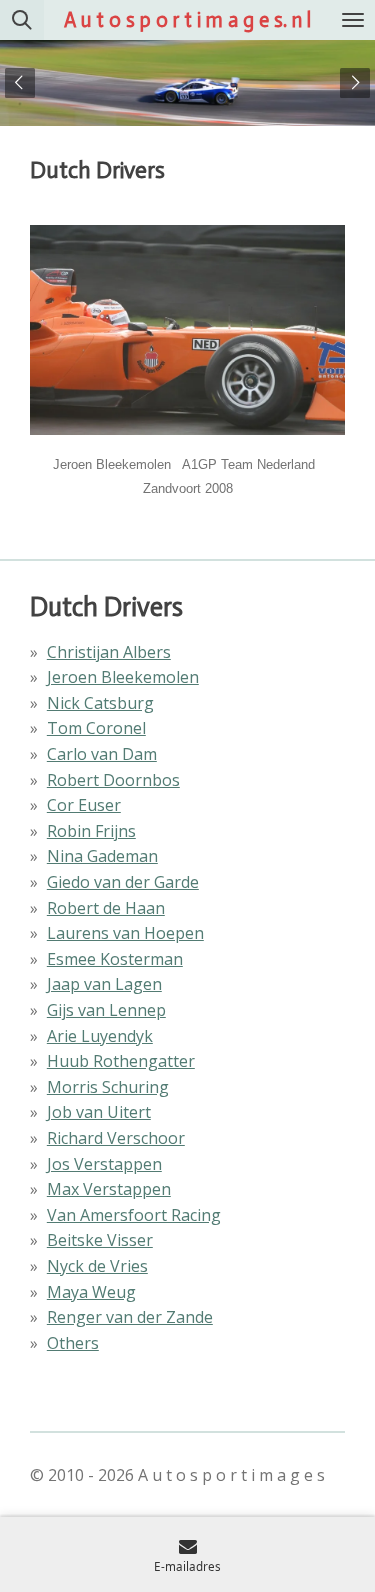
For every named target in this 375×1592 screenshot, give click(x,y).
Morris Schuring (108, 1087)
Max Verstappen (109, 1189)
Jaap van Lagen (104, 984)
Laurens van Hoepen (125, 933)
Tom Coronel (96, 728)
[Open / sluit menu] (353, 20)
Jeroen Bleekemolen (123, 677)
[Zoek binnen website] (22, 20)
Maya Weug (91, 1292)
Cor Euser (84, 805)
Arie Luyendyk (100, 1036)
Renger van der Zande (130, 1317)
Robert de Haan (106, 908)
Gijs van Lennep (106, 1010)
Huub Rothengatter (121, 1061)
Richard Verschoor (116, 1138)
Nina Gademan (102, 856)
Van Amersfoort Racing (134, 1215)
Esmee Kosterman (115, 959)
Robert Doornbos (113, 780)
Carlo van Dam (102, 754)
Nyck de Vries (97, 1266)
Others (73, 1343)
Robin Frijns (91, 831)
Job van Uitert (99, 1112)
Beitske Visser (100, 1240)
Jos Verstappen (104, 1164)
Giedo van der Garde (123, 882)
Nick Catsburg (100, 703)
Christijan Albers (109, 652)
